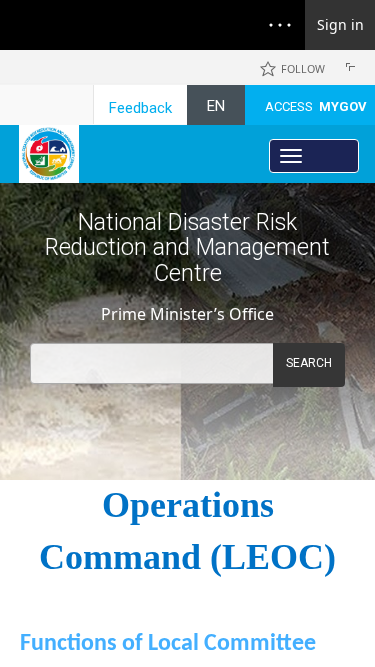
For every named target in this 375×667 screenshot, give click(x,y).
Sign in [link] (340, 24)
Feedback (140, 108)
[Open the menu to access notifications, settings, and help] (280, 25)
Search (309, 363)
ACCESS (316, 106)
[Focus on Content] (354, 70)
